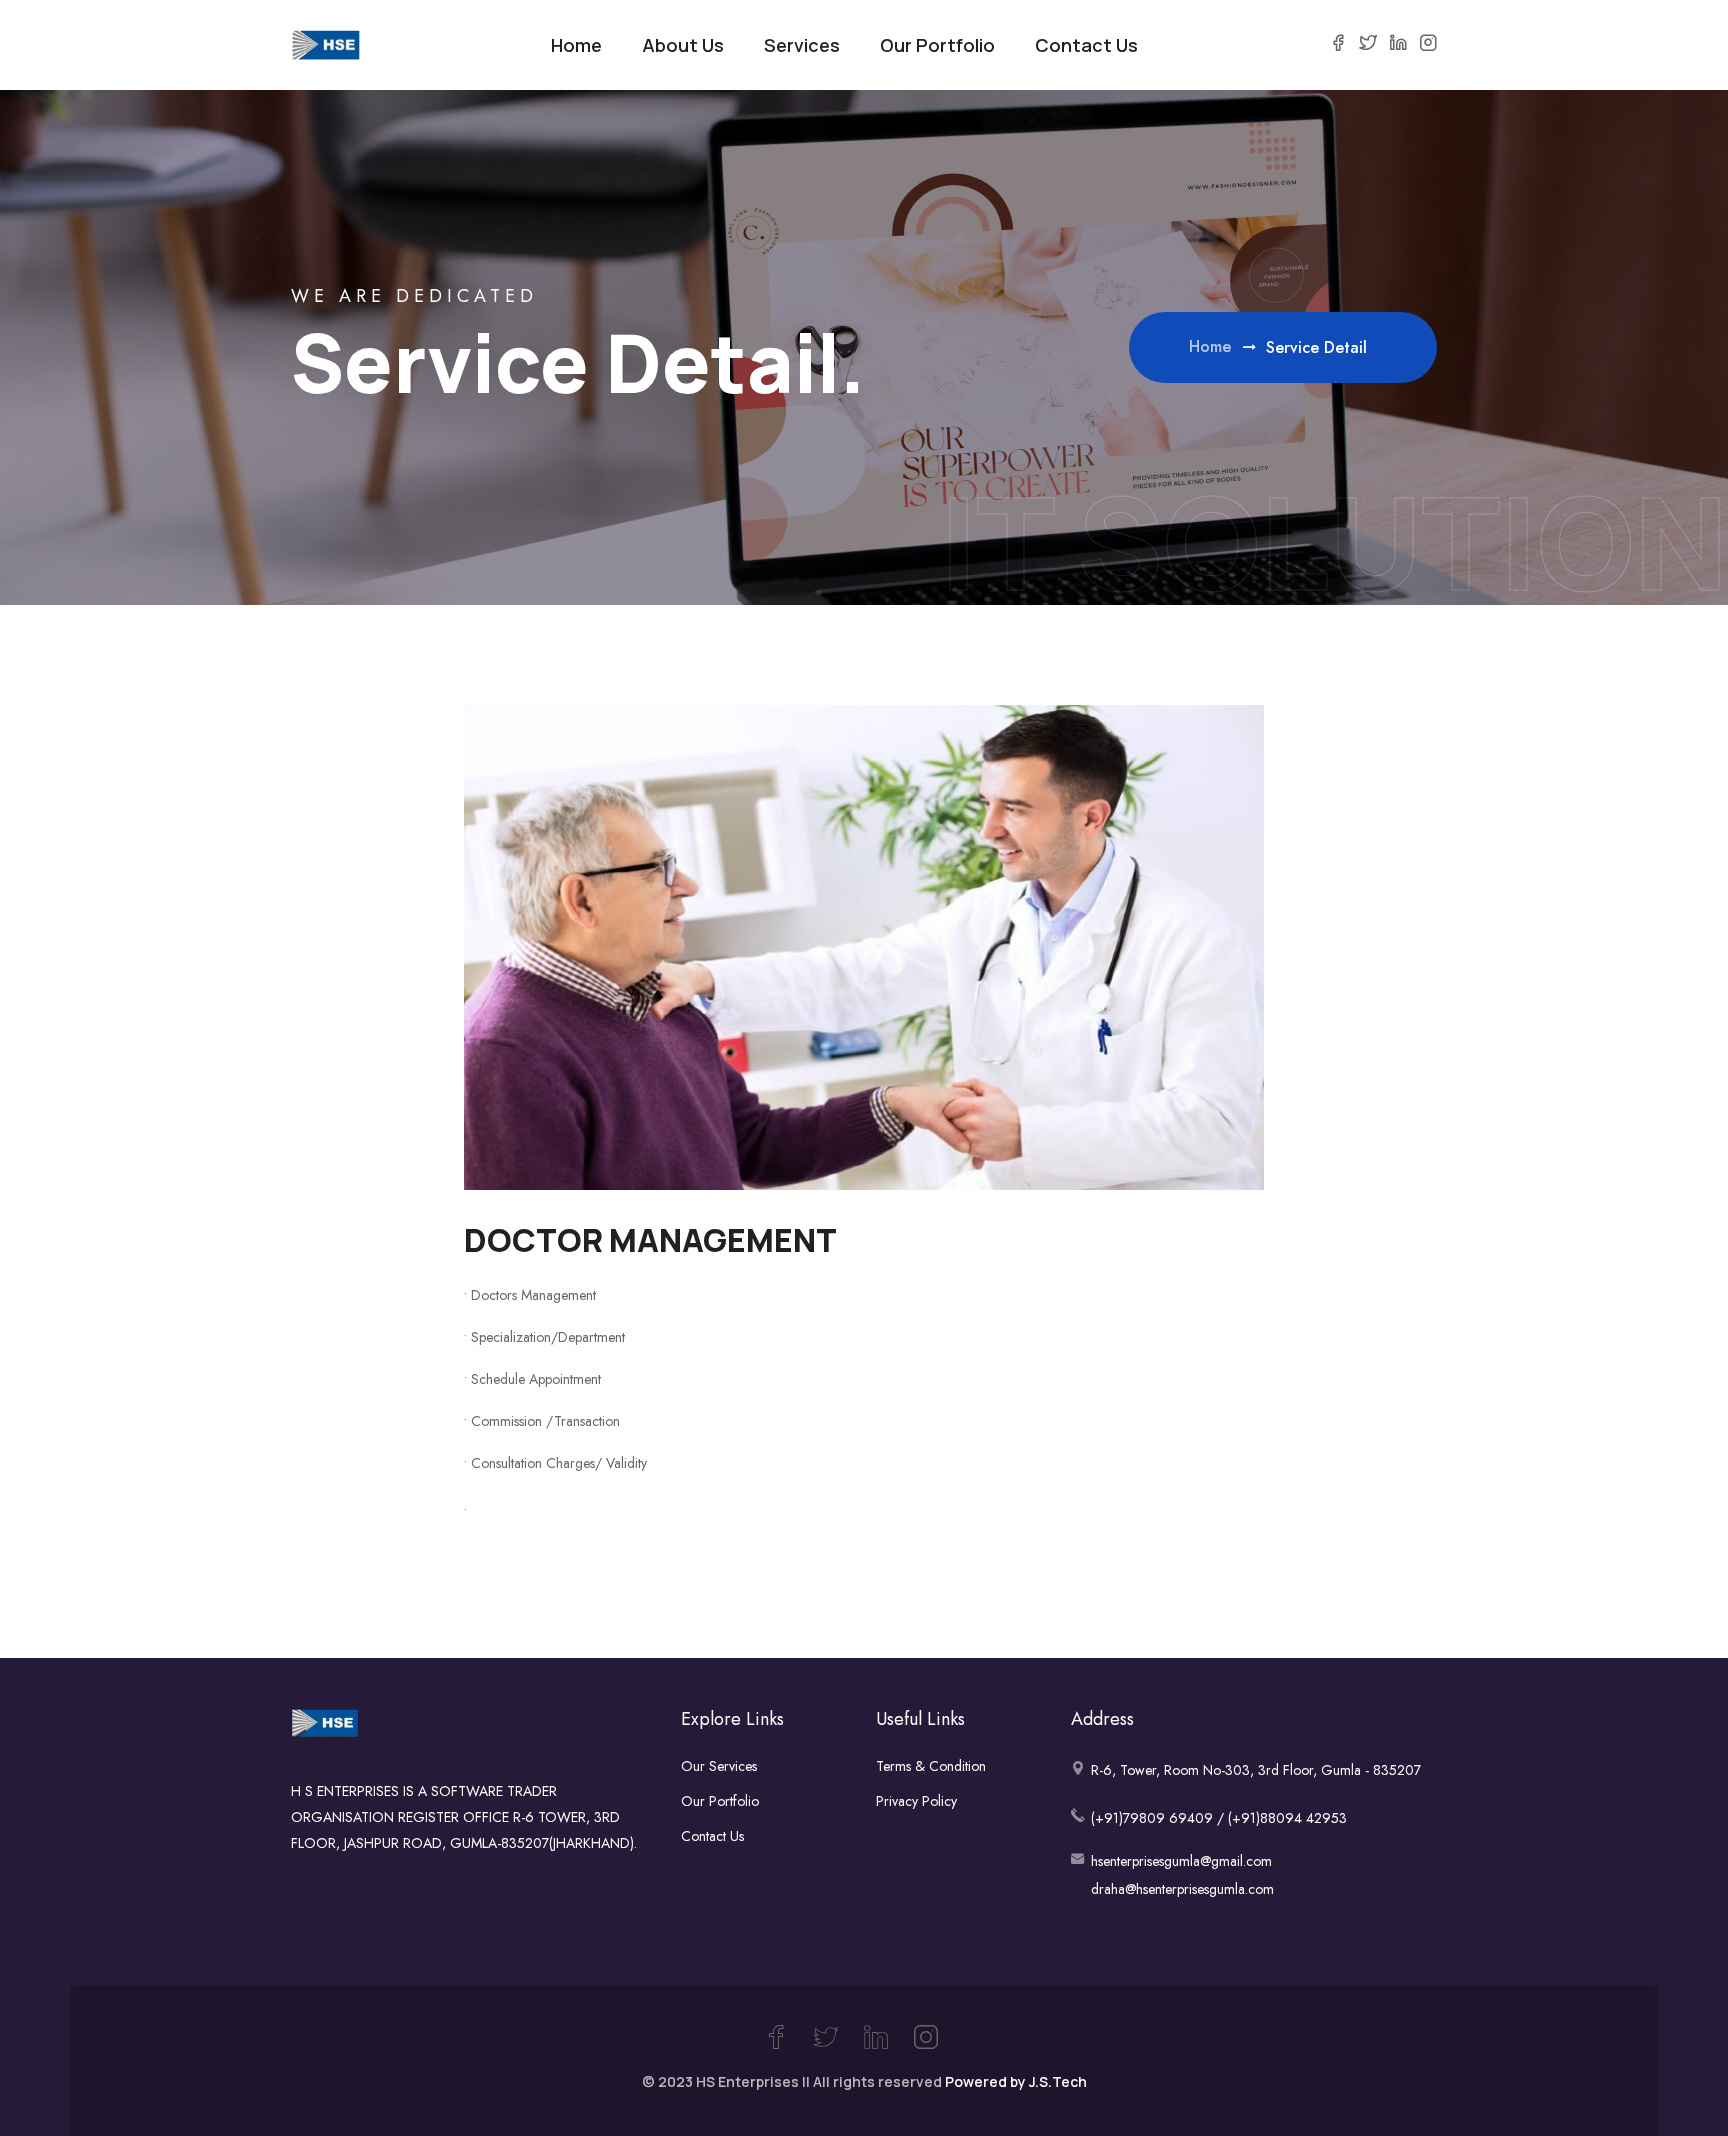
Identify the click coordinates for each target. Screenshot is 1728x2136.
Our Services (719, 1766)
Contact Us (1086, 45)
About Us (683, 45)
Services (802, 45)
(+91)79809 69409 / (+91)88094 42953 (1219, 1818)
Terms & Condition (931, 1766)
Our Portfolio (937, 45)
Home (576, 45)
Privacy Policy (916, 1801)
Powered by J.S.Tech (1016, 2081)
